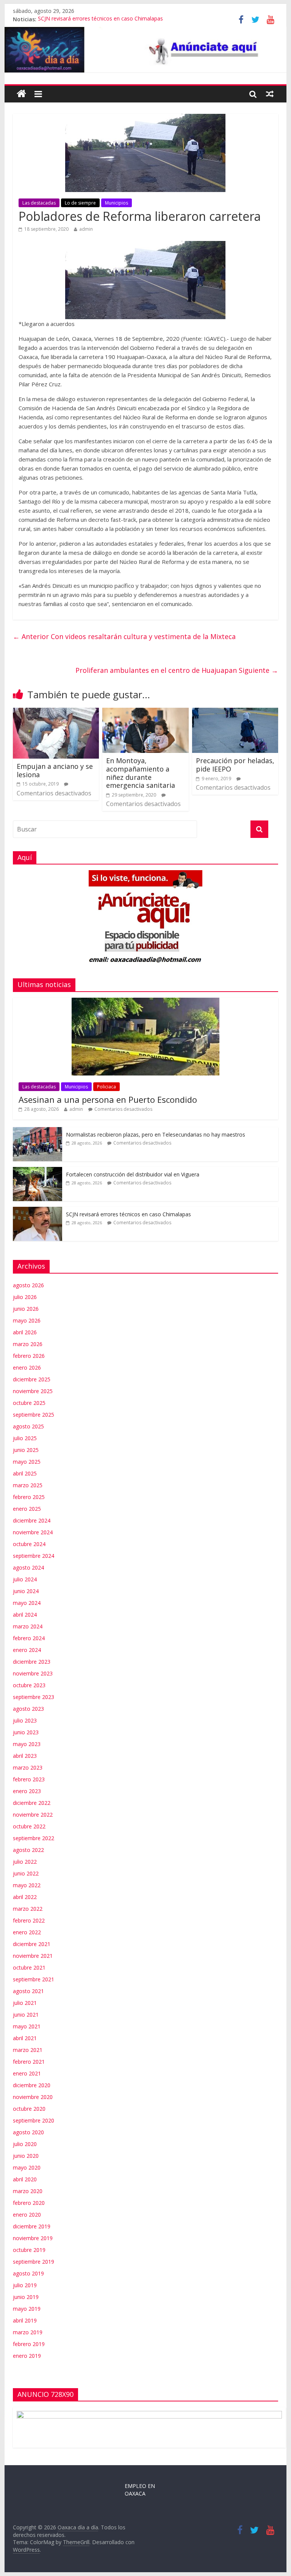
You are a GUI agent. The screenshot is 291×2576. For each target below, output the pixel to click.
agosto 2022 (28, 1850)
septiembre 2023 (34, 1697)
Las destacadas (39, 203)
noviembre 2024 (33, 1532)
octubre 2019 (29, 2250)
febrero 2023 (29, 1779)
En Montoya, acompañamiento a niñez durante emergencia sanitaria (141, 773)
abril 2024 (25, 1615)
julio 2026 (25, 1297)
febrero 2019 (29, 2344)
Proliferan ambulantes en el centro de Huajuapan (177, 670)
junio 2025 (26, 1450)
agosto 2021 (28, 1991)
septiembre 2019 (34, 2262)
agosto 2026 (28, 1285)
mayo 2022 (27, 1885)
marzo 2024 (28, 1626)
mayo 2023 (27, 1744)
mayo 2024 (27, 1603)
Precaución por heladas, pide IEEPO (235, 765)
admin (86, 229)
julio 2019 (25, 2285)
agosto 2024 (28, 1567)
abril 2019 (25, 2320)
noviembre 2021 (33, 1956)
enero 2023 (27, 1791)
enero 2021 (27, 2073)
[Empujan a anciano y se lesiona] (56, 712)
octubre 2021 (29, 1967)
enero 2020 (27, 2215)
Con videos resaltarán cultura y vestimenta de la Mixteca (124, 636)
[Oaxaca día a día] (146, 50)
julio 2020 (25, 2144)
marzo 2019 (28, 2332)
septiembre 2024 (34, 1556)
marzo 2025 (28, 1485)
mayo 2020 (27, 2167)
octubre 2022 (29, 1826)
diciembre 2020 (32, 2085)
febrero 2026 (29, 1356)
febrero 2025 (29, 1497)
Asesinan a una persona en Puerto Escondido (108, 1099)
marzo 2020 (28, 2191)
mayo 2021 (27, 2026)
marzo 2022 (28, 1909)
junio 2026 (26, 1309)
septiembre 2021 (34, 1979)
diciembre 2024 (32, 1520)
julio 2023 (25, 1720)
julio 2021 (25, 2003)
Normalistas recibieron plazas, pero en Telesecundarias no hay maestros (156, 1134)
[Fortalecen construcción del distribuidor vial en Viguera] (38, 1171)
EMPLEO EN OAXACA (140, 2490)
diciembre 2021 (32, 1944)
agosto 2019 (28, 2273)
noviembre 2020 (33, 2097)
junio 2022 (26, 1873)
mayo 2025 (27, 1462)
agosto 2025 (28, 1426)
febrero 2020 (29, 2203)
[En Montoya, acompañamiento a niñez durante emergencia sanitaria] (145, 712)
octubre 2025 (29, 1403)
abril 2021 (25, 2038)
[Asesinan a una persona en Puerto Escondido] (145, 1002)
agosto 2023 (28, 1709)
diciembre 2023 (32, 1662)
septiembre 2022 (34, 1838)
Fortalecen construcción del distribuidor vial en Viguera (133, 1174)
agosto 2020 (28, 2132)
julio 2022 (25, 1862)
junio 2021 (26, 2015)
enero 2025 (27, 1509)
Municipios (117, 203)
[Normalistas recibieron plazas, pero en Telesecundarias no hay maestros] (38, 1131)
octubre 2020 (29, 2109)
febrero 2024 (29, 1638)
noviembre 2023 (33, 1673)
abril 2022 (25, 1897)
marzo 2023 (28, 1767)
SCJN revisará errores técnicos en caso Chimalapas (100, 19)
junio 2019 (26, 2297)
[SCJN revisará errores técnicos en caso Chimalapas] (38, 1211)
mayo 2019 (27, 2309)
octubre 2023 (29, 1685)
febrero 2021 (29, 2062)
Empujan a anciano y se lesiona (55, 770)
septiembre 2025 (34, 1415)
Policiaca (106, 1087)
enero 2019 (27, 2356)
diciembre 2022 (32, 1803)
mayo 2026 (27, 1320)
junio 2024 (26, 1591)
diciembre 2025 (32, 1379)
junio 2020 (26, 2156)
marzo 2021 (28, 2050)
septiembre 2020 (34, 2120)
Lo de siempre (80, 203)
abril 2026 (25, 1332)
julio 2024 (25, 1579)
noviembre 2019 (33, 2238)
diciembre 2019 (32, 2226)
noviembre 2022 (33, 1815)
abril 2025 (25, 1473)
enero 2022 (27, 1932)
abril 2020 (25, 2179)
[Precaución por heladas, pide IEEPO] (235, 712)
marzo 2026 (28, 1344)
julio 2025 (25, 1438)
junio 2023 (26, 1732)
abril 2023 (25, 1756)
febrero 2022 (29, 1920)
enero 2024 (27, 1650)
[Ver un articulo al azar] (270, 94)
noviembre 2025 (33, 1391)
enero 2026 (27, 1368)
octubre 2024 (29, 1544)
